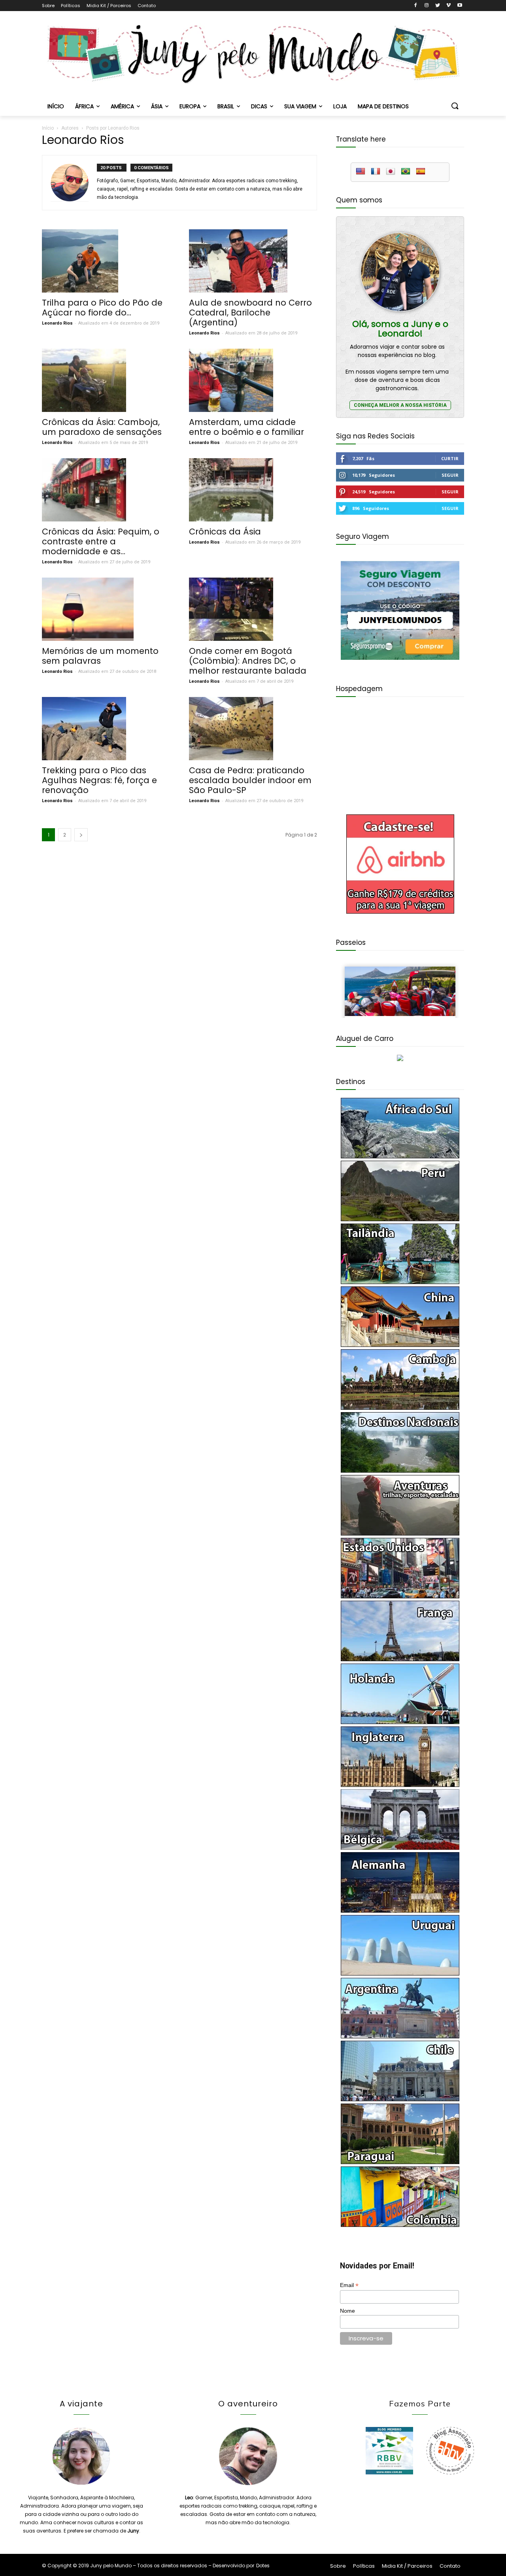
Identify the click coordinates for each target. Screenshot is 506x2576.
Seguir (450, 475)
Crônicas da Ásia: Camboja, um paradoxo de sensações (102, 427)
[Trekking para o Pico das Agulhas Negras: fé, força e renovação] (106, 729)
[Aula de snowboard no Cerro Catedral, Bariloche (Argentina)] (253, 261)
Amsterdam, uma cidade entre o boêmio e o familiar (246, 427)
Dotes (263, 2566)
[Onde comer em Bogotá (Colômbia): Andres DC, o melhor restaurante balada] (253, 609)
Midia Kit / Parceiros (109, 6)
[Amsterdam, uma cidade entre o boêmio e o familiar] (253, 380)
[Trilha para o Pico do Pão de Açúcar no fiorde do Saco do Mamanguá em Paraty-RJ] (106, 261)
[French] (376, 172)
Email (349, 2285)
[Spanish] (421, 172)
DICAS (259, 106)
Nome (347, 2311)
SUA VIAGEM (300, 106)
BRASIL (226, 106)
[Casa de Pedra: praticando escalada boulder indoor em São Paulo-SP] (253, 729)
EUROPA (190, 106)
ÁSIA (157, 106)
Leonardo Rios (57, 323)
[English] (361, 172)
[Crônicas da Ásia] (253, 490)
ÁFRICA (84, 106)
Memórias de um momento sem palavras (100, 656)
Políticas (71, 6)
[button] (455, 106)
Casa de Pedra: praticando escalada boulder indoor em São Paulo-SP (250, 780)
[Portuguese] (406, 172)
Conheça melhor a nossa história (400, 405)
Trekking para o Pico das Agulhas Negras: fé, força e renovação (99, 780)
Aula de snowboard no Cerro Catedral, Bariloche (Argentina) (250, 313)
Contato (147, 6)
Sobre (48, 6)
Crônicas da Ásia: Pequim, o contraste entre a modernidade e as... (101, 541)
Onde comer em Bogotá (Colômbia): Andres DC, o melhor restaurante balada (248, 661)
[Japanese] (391, 172)
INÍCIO (56, 106)
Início (48, 128)
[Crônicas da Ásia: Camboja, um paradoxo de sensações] (106, 380)
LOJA (340, 106)
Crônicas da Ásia (225, 532)
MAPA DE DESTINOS (383, 106)
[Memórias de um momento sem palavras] (106, 609)
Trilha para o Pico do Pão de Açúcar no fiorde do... (102, 308)
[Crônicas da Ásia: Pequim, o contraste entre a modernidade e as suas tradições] (106, 490)
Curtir (450, 458)
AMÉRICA (122, 106)
